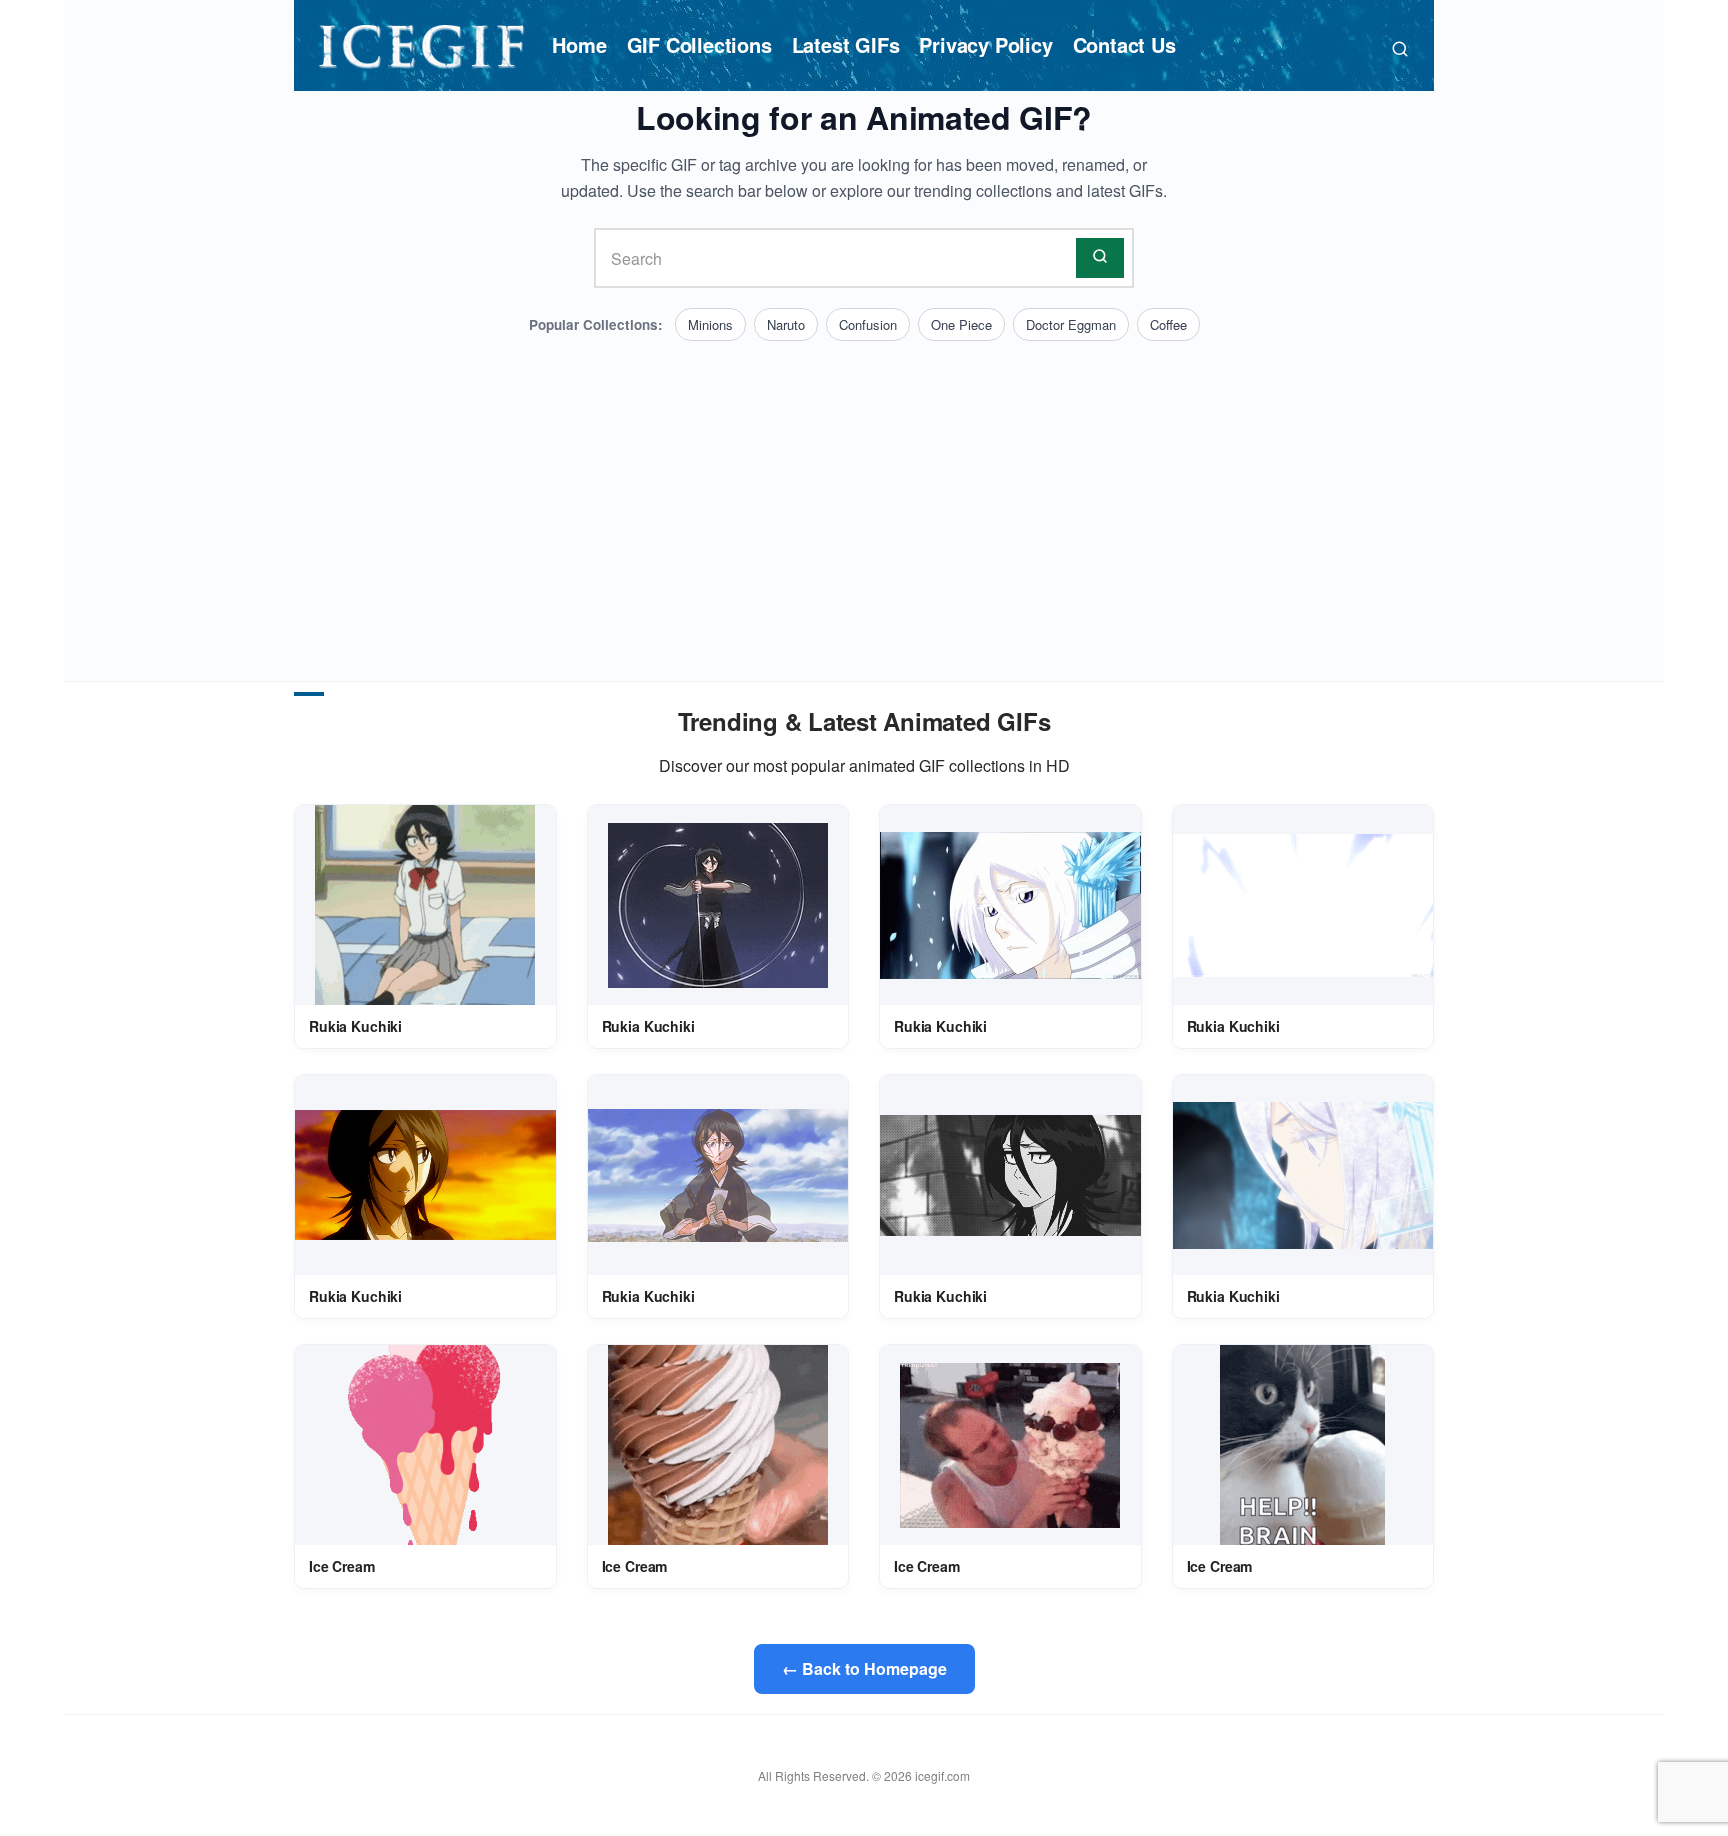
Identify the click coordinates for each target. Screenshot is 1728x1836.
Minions (710, 324)
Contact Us (1124, 44)
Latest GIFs (846, 44)
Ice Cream (342, 1566)
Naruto (786, 324)
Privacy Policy (985, 44)
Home (579, 44)
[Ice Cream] (425, 1445)
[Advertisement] (864, 491)
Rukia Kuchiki (355, 1026)
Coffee (1168, 324)
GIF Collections (699, 44)
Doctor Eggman (1071, 324)
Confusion (868, 324)
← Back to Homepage (864, 1668)
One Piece (961, 324)
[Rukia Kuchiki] (425, 905)
